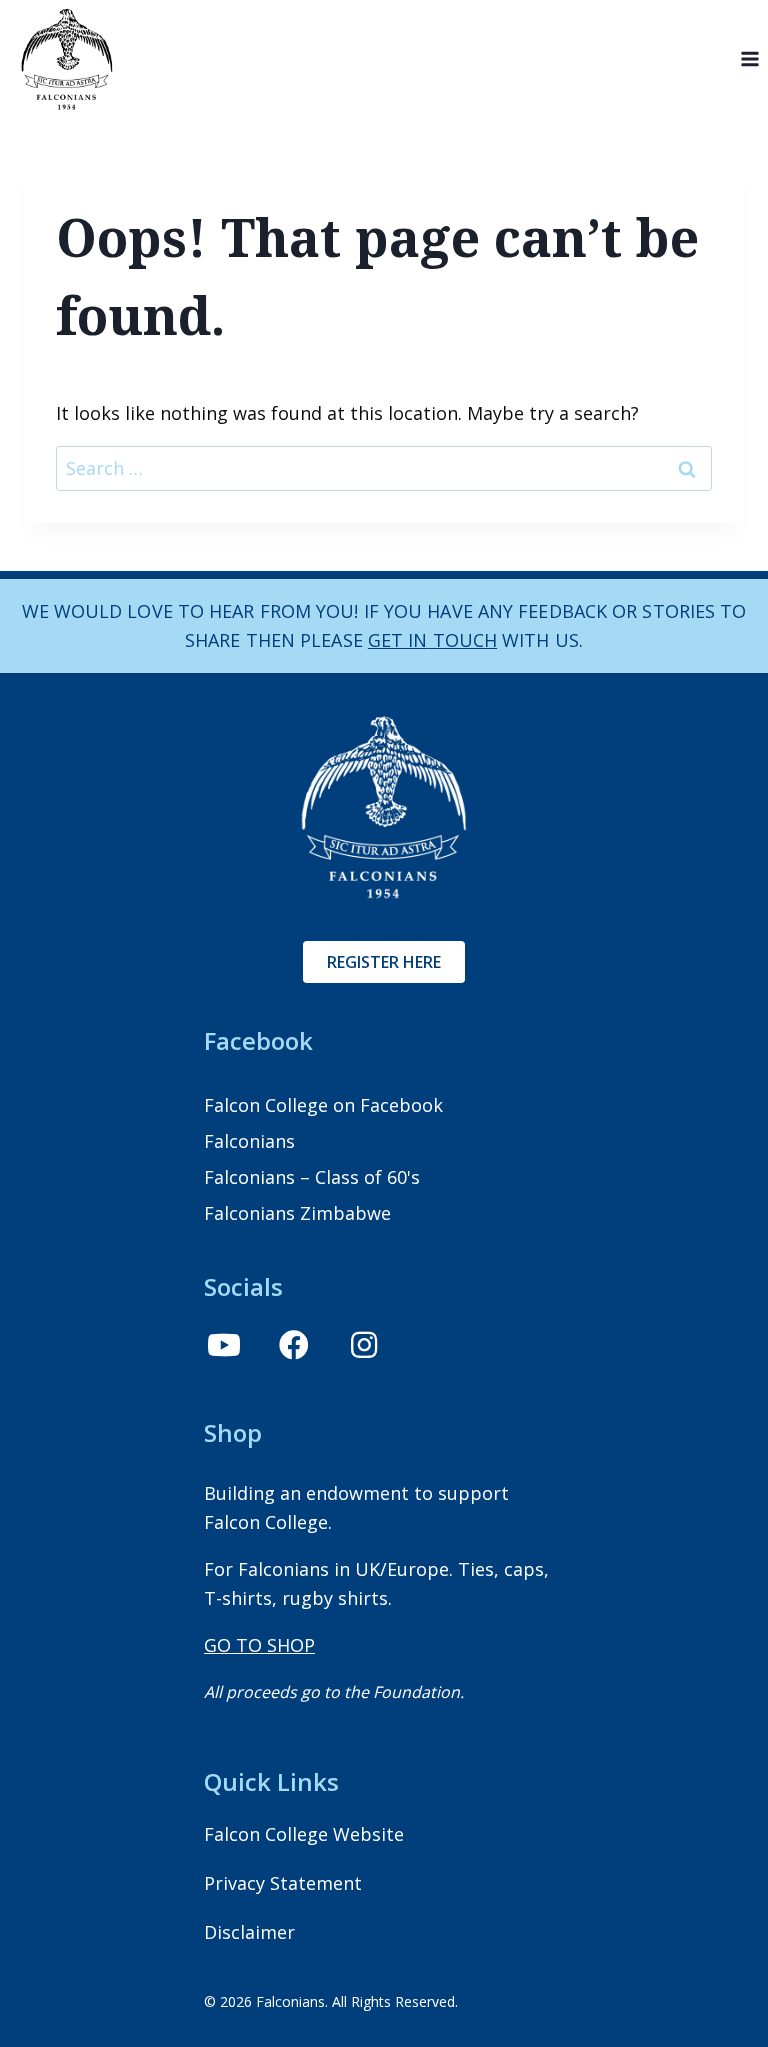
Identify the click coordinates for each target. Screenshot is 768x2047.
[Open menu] (749, 59)
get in (398, 640)
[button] (224, 1345)
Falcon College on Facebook (323, 1105)
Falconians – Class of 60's (312, 1177)
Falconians (249, 1141)
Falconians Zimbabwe (297, 1213)
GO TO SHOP (259, 1645)
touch (462, 640)
